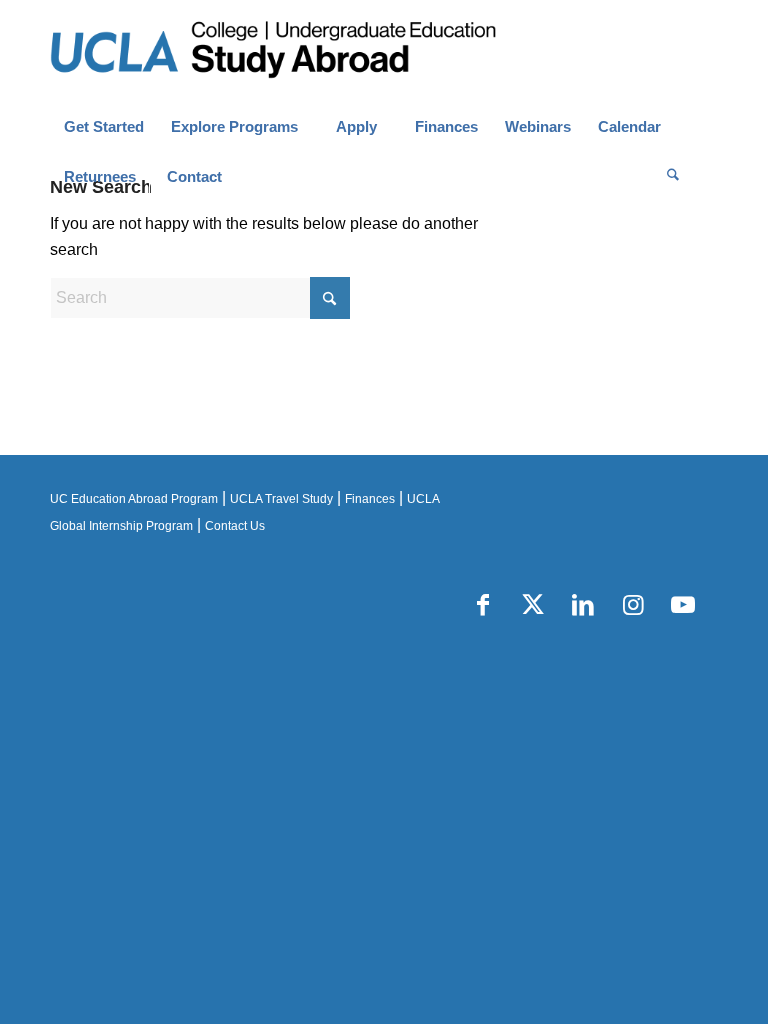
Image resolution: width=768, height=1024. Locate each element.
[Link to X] (533, 605)
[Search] (673, 177)
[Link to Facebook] (483, 605)
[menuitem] (103, 127)
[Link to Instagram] (633, 605)
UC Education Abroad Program (134, 499)
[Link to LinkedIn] (583, 605)
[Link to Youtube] (683, 605)
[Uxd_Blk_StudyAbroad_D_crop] (324, 51)
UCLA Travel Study (281, 499)
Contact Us (235, 526)
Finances (370, 499)
